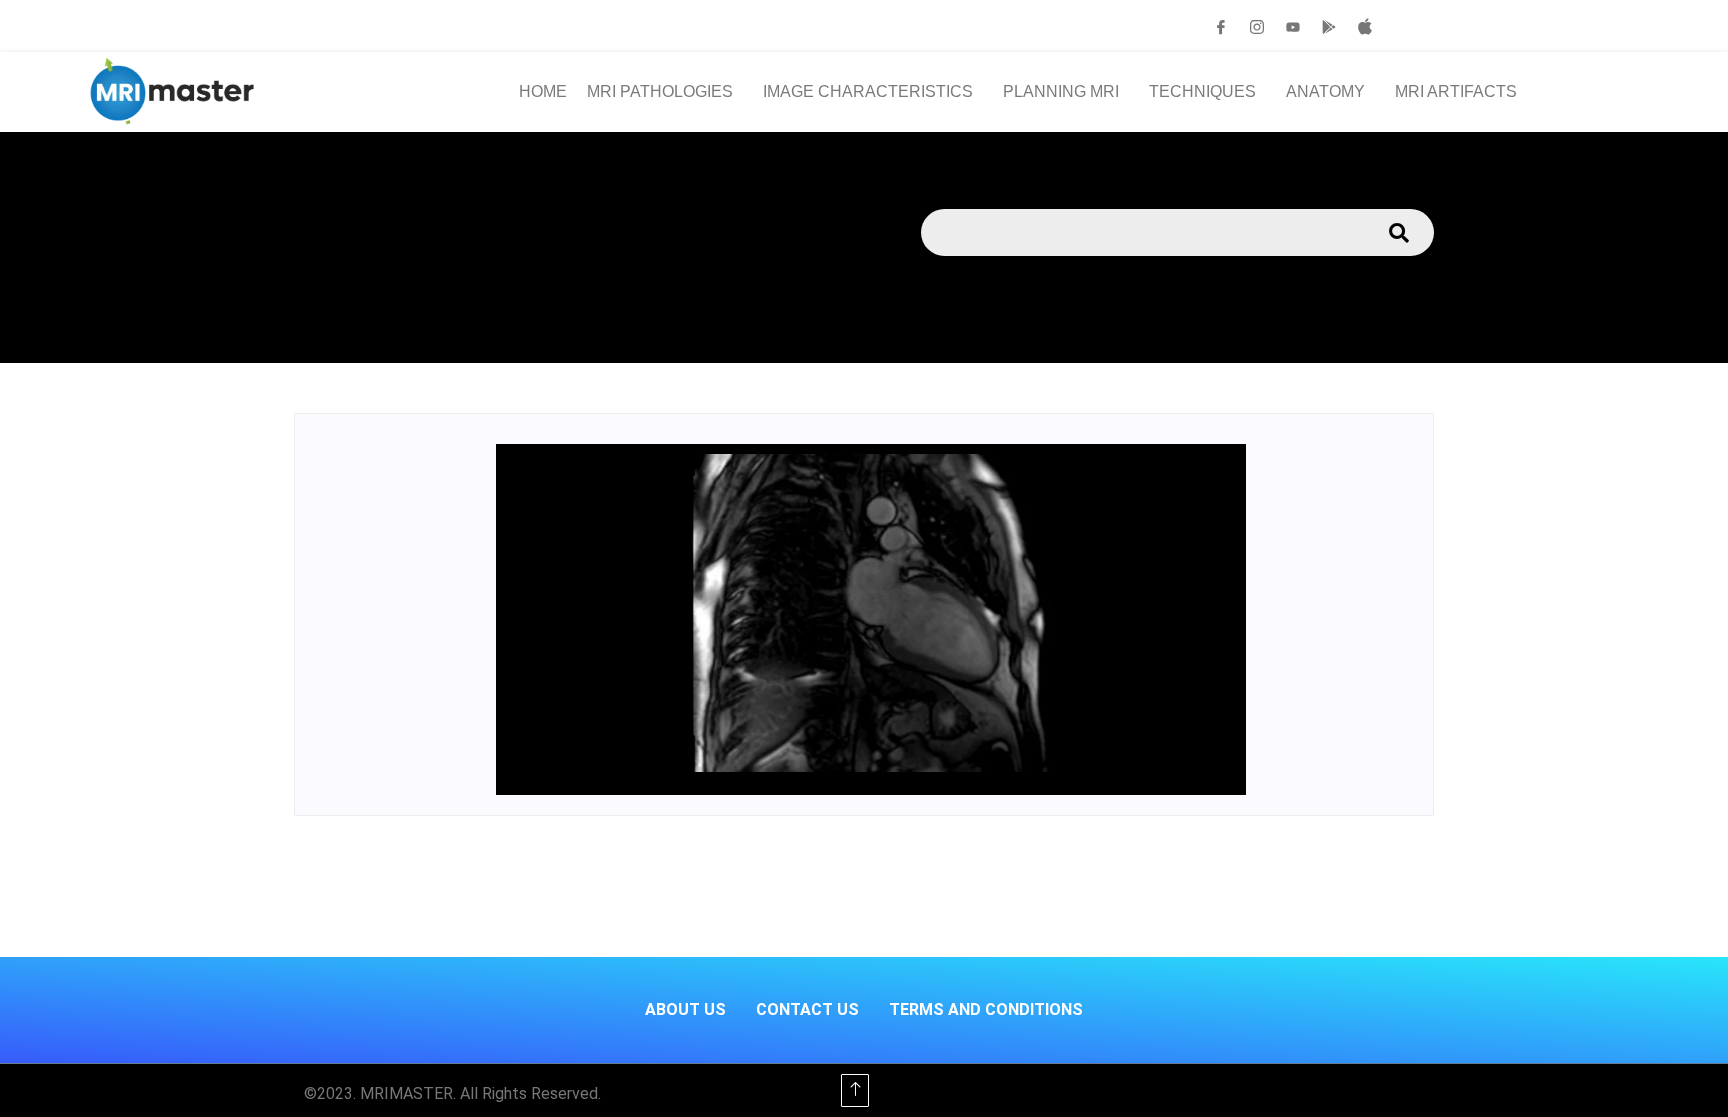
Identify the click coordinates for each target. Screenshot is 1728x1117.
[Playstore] (1329, 27)
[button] (665, 92)
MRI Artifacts (1456, 91)
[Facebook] (1221, 27)
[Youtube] (1293, 27)
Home (543, 91)
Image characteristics (868, 91)
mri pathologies (660, 91)
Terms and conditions (986, 1009)
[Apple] (1365, 27)
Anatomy (1325, 91)
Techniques (1202, 91)
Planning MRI (1061, 91)
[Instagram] (1257, 27)
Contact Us (807, 1009)
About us (685, 1009)
